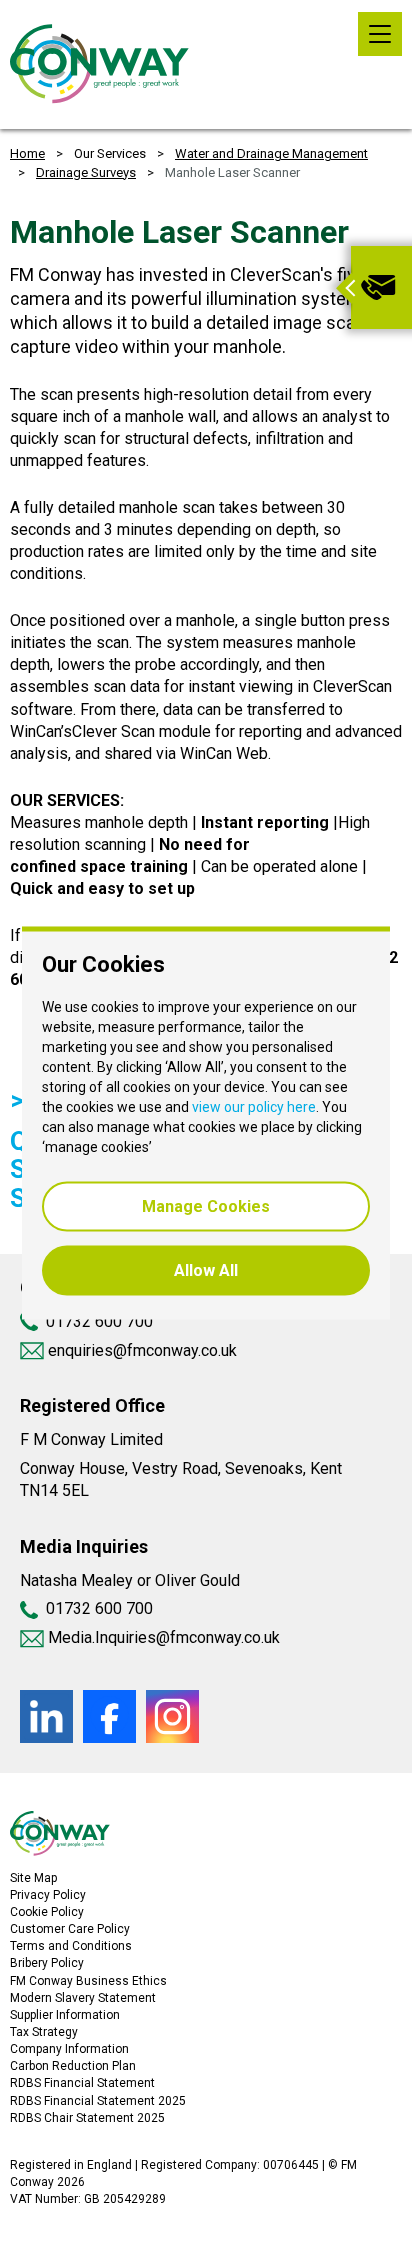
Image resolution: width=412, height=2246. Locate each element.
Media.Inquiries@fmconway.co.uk (164, 1637)
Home (27, 153)
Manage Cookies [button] (206, 1206)
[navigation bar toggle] (380, 34)
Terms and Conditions (71, 1946)
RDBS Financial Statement (82, 2083)
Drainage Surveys (86, 172)
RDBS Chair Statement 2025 (87, 2118)
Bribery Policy (47, 1963)
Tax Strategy (44, 2032)
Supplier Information (65, 2015)
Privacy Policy (48, 1895)
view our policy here (254, 1107)
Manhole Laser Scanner (232, 172)
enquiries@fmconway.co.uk (140, 1350)
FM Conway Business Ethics (88, 1981)
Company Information (69, 2049)
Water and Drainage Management (271, 153)
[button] (343, 287)
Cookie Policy (47, 1912)
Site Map (33, 1878)
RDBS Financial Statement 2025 (98, 2101)
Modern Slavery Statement (83, 1998)
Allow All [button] (206, 1270)
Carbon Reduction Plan (73, 2066)
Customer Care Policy (70, 1929)
